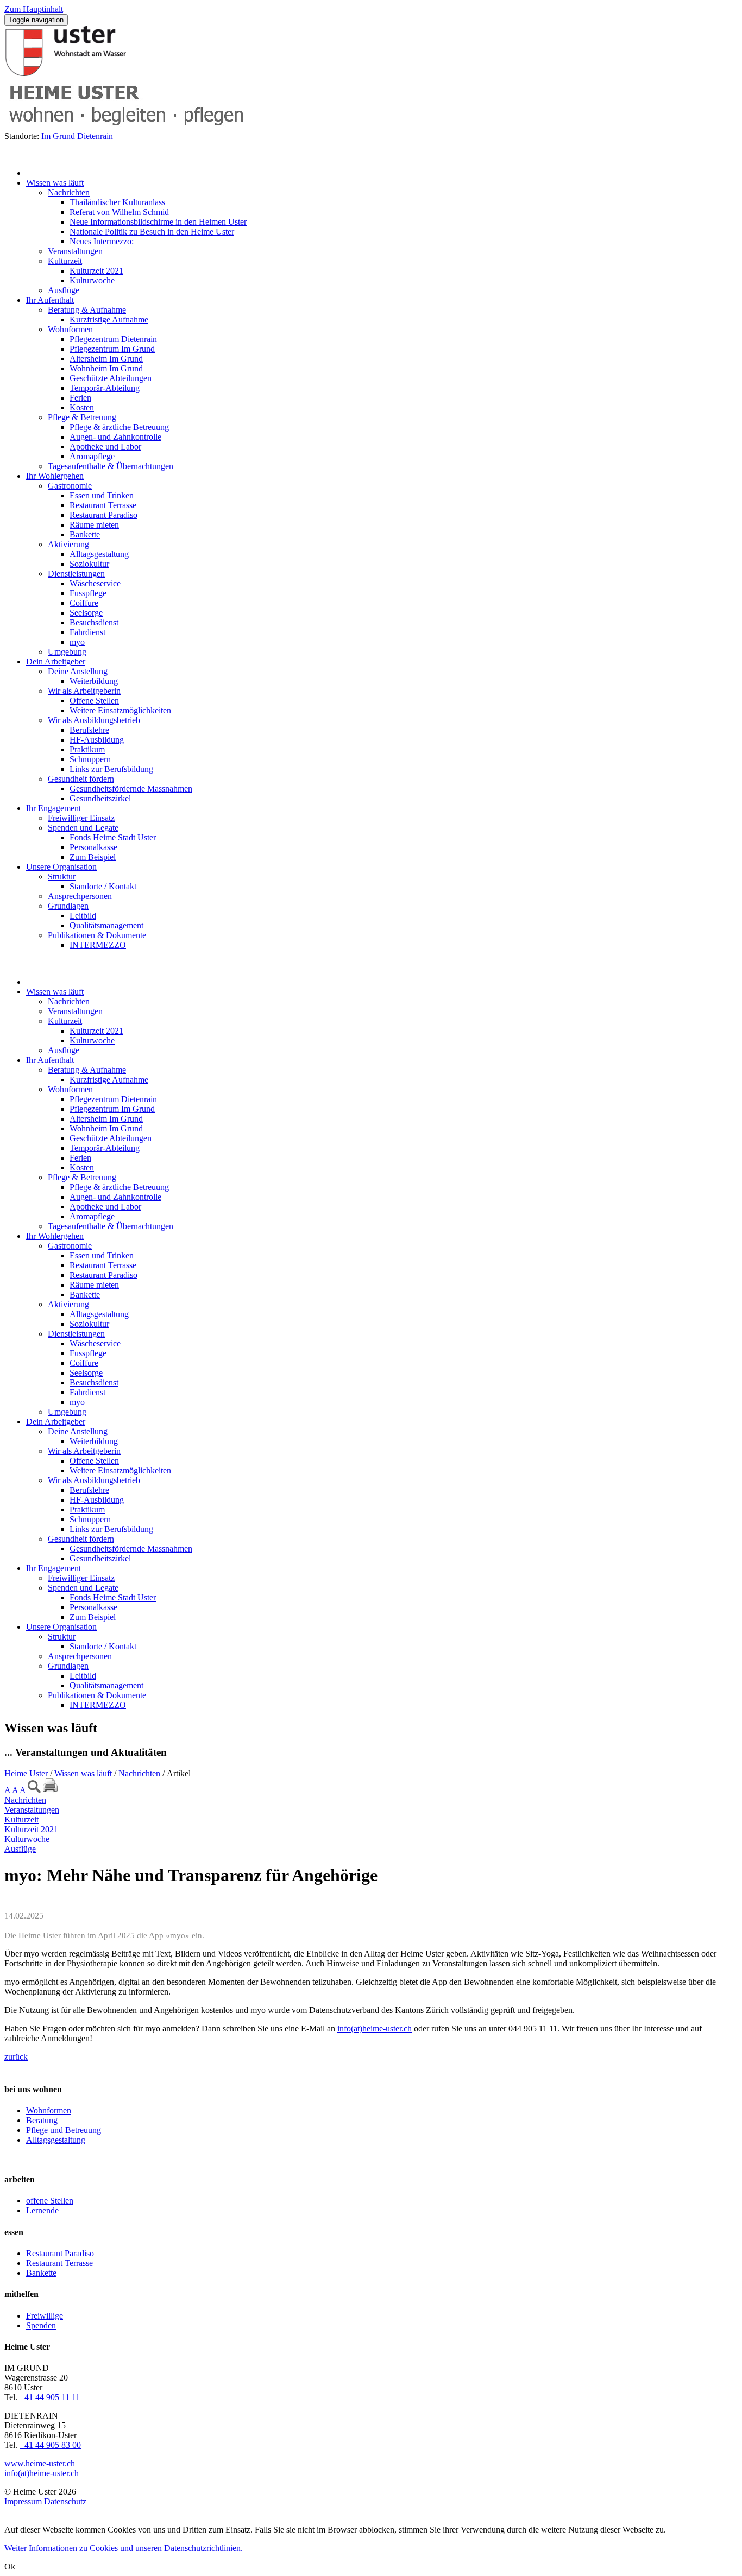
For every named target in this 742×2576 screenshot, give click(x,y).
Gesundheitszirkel (100, 798)
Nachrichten (69, 192)
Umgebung (67, 652)
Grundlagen (68, 906)
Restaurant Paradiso (103, 515)
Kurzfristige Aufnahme (109, 319)
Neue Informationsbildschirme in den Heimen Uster (158, 222)
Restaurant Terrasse (103, 505)
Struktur (62, 876)
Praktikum (87, 749)
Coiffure (84, 603)
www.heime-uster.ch (40, 2463)
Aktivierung (68, 544)
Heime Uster (26, 1773)
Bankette (85, 534)
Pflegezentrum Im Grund (112, 349)
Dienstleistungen (76, 574)
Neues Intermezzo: (102, 241)
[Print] (50, 1786)
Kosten (82, 407)
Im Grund (58, 136)
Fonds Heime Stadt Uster (113, 837)
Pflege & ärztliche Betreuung (119, 427)
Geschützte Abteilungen (111, 378)
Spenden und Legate (83, 828)
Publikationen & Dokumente (97, 935)
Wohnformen (70, 329)
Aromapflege (92, 456)
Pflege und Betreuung (64, 2130)
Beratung (42, 2120)
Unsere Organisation (61, 867)
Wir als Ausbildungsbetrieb (94, 720)
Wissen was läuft (55, 183)
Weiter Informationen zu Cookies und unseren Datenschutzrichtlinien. (124, 2548)
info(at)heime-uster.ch (375, 2028)
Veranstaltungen (75, 251)
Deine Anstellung (78, 671)
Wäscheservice (95, 583)
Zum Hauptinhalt (34, 9)
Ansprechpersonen (80, 896)
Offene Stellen (94, 701)
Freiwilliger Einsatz (81, 818)
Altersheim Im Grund (106, 359)
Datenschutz (65, 2501)
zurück (16, 2057)
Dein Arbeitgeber (56, 662)
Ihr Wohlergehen (55, 476)
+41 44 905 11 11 (50, 2397)
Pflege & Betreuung (82, 417)
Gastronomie (70, 486)
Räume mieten (94, 525)
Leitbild (83, 916)
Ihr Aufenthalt (50, 300)
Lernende (42, 2210)
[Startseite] (39, 173)
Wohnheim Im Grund (106, 368)
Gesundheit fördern (81, 779)
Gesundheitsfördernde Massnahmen (131, 789)
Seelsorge (86, 613)
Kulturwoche (92, 280)
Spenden (41, 2325)
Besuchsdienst (94, 622)
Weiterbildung (94, 681)
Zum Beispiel (93, 857)
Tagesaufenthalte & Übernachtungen (111, 466)
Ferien (80, 398)
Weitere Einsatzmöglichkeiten (120, 710)
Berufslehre (89, 730)
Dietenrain (95, 136)
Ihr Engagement (54, 808)
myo (77, 642)
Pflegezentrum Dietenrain (113, 339)
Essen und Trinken (102, 495)
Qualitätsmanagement (106, 925)
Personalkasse (93, 847)
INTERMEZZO (98, 945)
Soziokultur (89, 564)
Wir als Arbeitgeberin (84, 691)
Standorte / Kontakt (103, 886)
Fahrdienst (87, 632)
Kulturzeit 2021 (96, 271)
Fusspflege (88, 593)
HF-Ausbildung (97, 740)
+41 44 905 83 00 (50, 2445)
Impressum (23, 2501)
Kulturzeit (65, 261)
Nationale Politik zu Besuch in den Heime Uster (152, 232)
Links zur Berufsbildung (111, 769)
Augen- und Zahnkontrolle (115, 437)
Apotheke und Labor (105, 447)
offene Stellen (50, 2201)
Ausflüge (64, 290)
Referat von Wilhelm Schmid (119, 212)
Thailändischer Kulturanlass (117, 202)
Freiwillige (45, 2316)
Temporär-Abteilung (105, 388)
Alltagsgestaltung (99, 554)
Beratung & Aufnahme (87, 310)
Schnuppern (90, 759)
